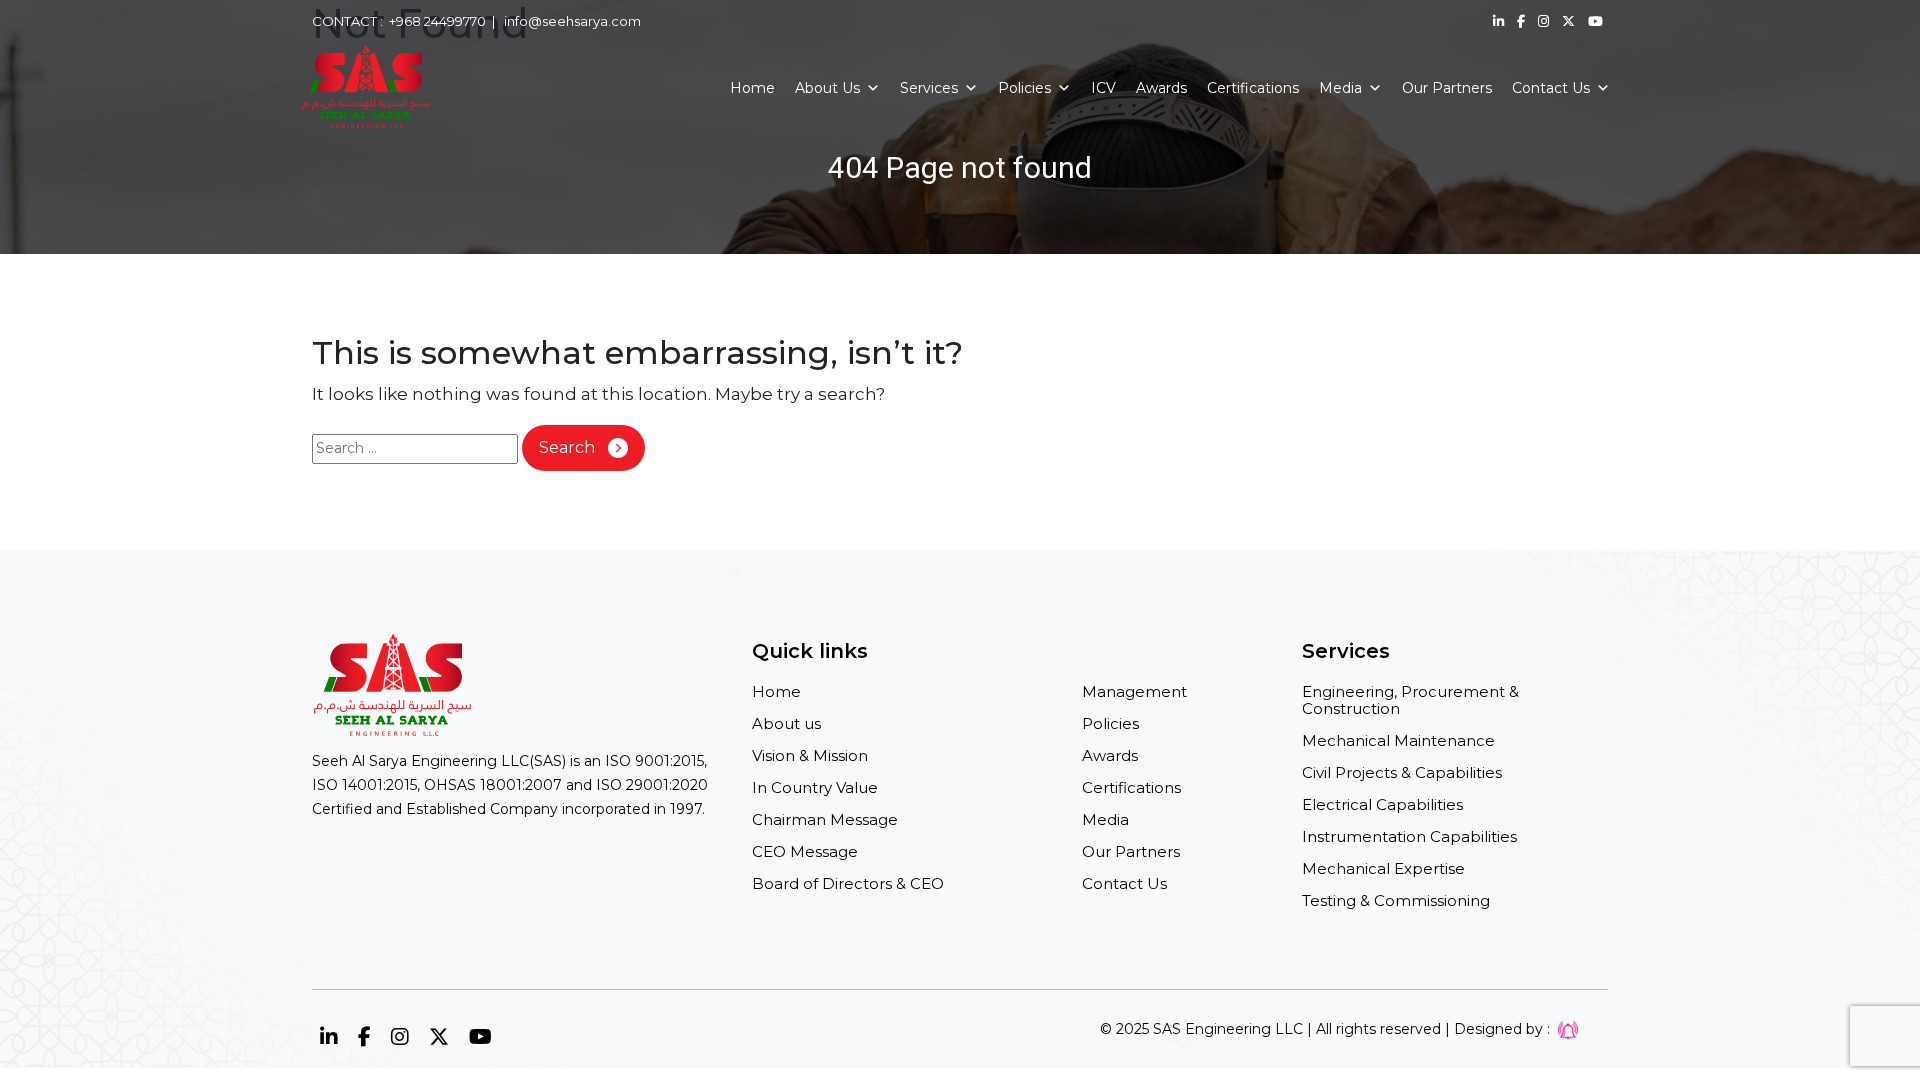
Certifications (1253, 88)
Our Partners (1447, 88)
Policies (1024, 88)
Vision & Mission (810, 755)
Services (929, 88)
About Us (827, 88)
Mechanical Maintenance (1398, 740)
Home (752, 88)
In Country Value (815, 787)
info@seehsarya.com (572, 21)
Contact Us (1551, 88)
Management (1134, 691)
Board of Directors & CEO (848, 883)
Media (1340, 88)
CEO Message (805, 851)
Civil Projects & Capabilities (1402, 772)
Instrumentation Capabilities (1409, 836)
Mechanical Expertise (1383, 868)
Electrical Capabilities (1382, 804)
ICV (1103, 88)
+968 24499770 (437, 21)
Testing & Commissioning (1396, 900)
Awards (1161, 88)
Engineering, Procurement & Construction (1410, 700)
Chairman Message (825, 819)
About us (786, 723)
